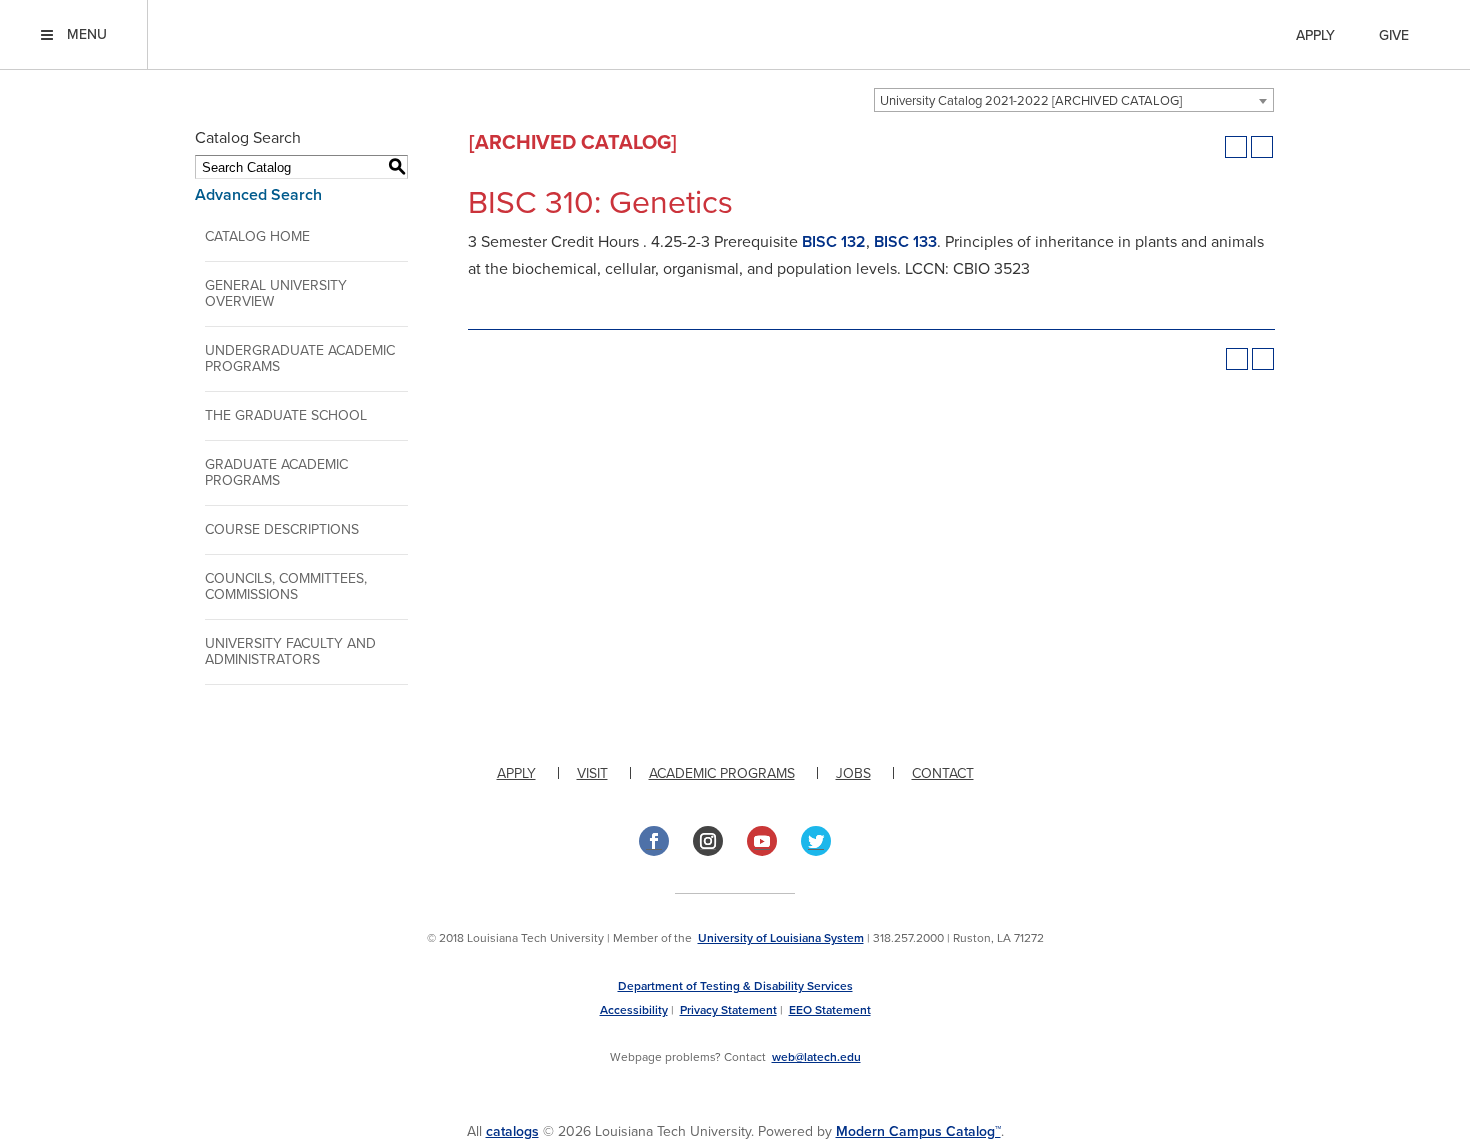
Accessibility (634, 1010)
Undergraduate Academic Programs (300, 358)
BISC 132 (834, 242)
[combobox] (1074, 100)
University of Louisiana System (781, 938)
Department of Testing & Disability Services (735, 986)
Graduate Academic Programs (276, 472)
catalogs (512, 1131)
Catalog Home (257, 236)
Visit (592, 773)
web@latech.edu (816, 1057)
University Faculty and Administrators (290, 651)
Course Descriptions (282, 529)
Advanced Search (258, 195)
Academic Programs (722, 773)
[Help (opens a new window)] (1262, 147)
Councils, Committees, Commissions (286, 586)
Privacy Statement (728, 1010)
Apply (1315, 35)
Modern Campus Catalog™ (918, 1131)
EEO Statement (830, 1010)
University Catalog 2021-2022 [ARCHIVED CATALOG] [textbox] (1031, 101)
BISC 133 (905, 242)
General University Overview (276, 293)
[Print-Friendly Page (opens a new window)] (1236, 147)
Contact (943, 773)
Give (1394, 35)
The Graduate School (286, 415)
